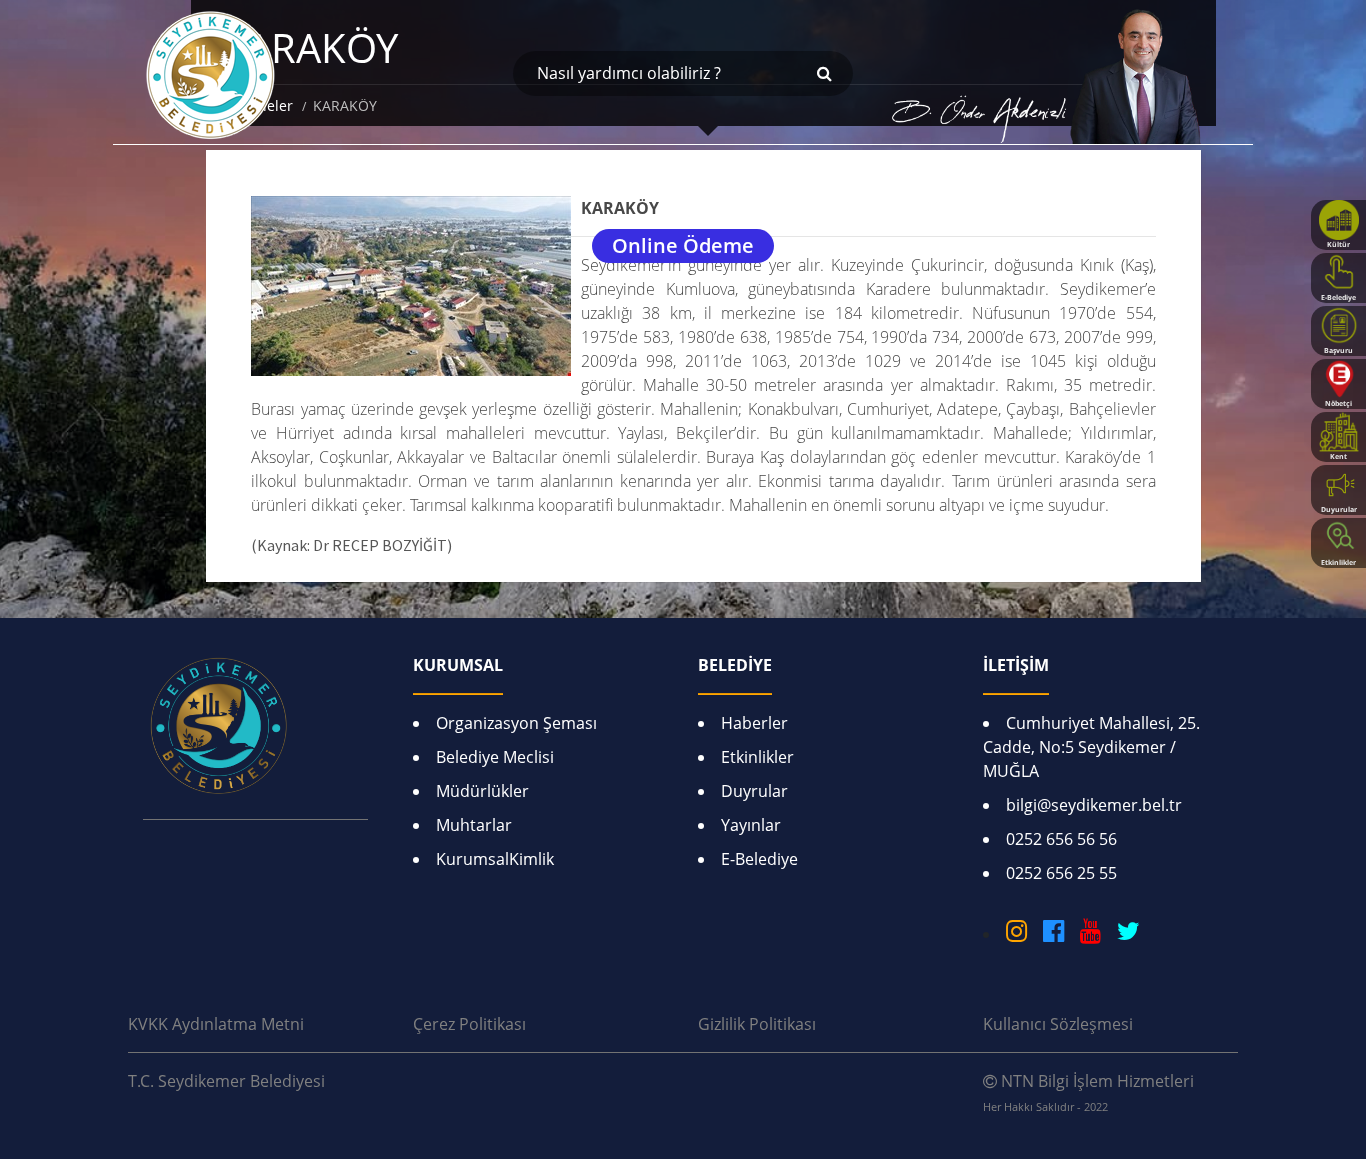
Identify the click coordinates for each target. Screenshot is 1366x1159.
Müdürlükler (482, 791)
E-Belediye (759, 859)
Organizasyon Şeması (516, 723)
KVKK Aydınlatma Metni (216, 1024)
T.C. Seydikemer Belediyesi (226, 1081)
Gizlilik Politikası (757, 1024)
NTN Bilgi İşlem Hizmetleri (1088, 1092)
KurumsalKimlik (495, 859)
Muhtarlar (474, 825)
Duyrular (754, 791)
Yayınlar (751, 825)
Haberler (754, 723)
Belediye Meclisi (495, 757)
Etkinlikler (757, 757)
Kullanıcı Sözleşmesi (1058, 1024)
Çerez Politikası (469, 1024)
